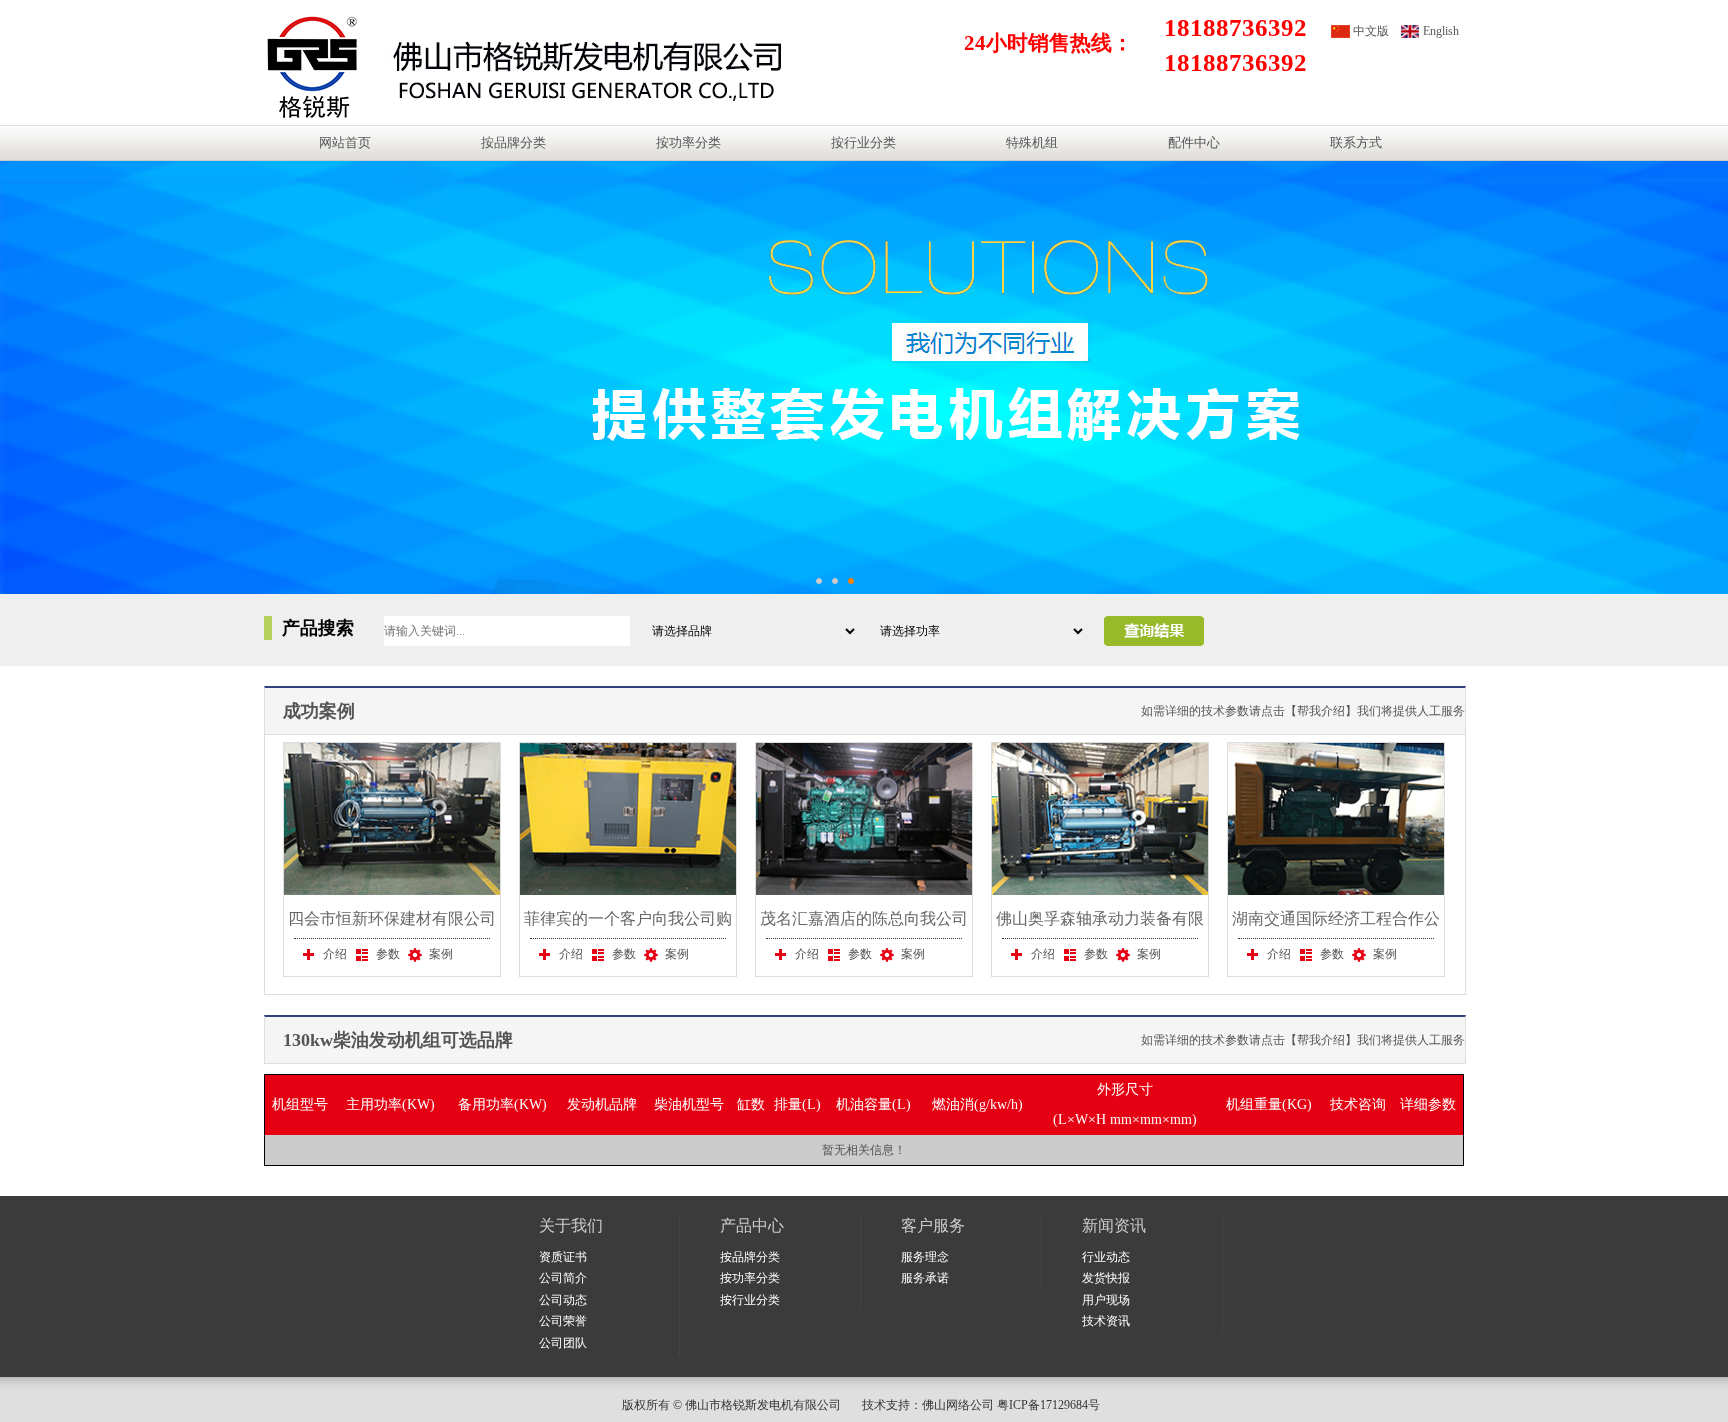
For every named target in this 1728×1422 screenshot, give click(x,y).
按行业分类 (863, 142)
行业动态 (1106, 1257)
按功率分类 (688, 142)
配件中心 (1194, 142)
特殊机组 (1032, 142)
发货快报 (1106, 1278)
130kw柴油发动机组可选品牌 (398, 1040)
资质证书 (563, 1257)
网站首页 (345, 142)
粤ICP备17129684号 (1051, 1405)
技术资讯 (1106, 1321)
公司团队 (563, 1343)
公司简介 (563, 1278)
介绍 (335, 954)
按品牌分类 (513, 142)
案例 (441, 954)
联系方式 (1356, 142)
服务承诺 (925, 1278)
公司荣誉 (563, 1321)
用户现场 (1106, 1300)
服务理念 (925, 1257)
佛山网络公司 (958, 1405)
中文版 (1371, 31)
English (1441, 31)
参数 (388, 954)
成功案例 (319, 711)
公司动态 (563, 1300)
